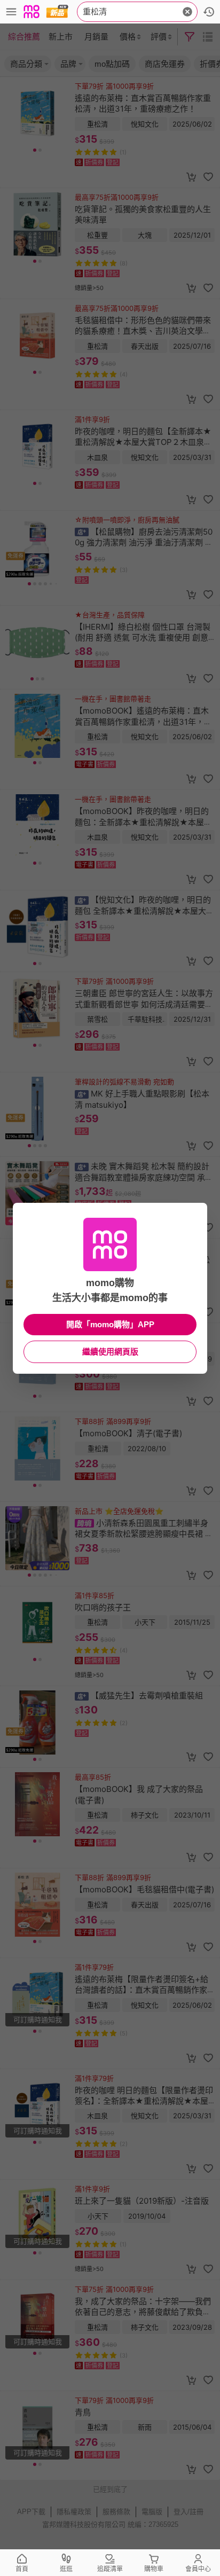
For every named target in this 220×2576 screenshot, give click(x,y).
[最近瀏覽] (209, 12)
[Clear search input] (187, 12)
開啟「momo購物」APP (110, 1324)
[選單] (11, 12)
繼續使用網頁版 (110, 1352)
